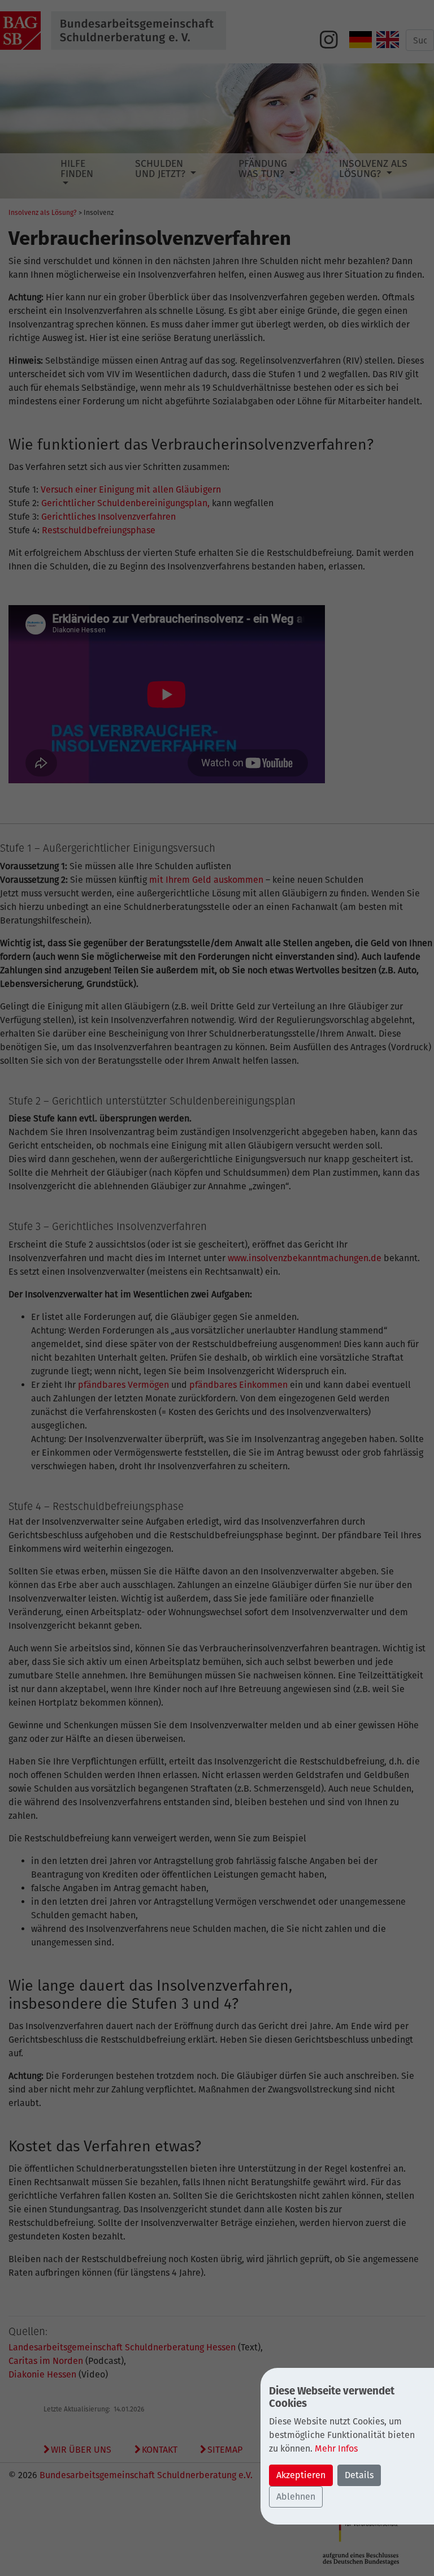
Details (359, 2475)
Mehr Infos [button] (336, 2448)
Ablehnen (296, 2497)
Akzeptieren (301, 2475)
